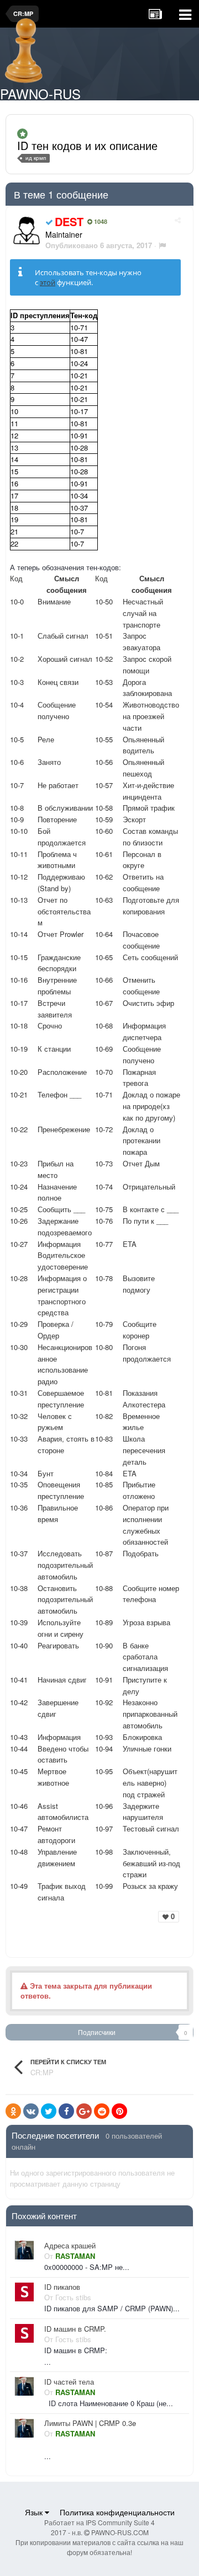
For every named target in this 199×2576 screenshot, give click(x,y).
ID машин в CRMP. (75, 2329)
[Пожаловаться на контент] (162, 245)
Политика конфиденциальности (117, 2512)
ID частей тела (69, 2382)
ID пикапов (62, 2287)
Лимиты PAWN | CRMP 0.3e (90, 2423)
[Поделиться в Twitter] (49, 2111)
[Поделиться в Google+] (84, 2111)
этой (48, 282)
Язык (35, 2512)
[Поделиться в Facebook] (66, 2111)
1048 (100, 222)
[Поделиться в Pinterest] (119, 2111)
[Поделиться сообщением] (178, 220)
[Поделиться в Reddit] (102, 2111)
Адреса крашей (70, 2246)
